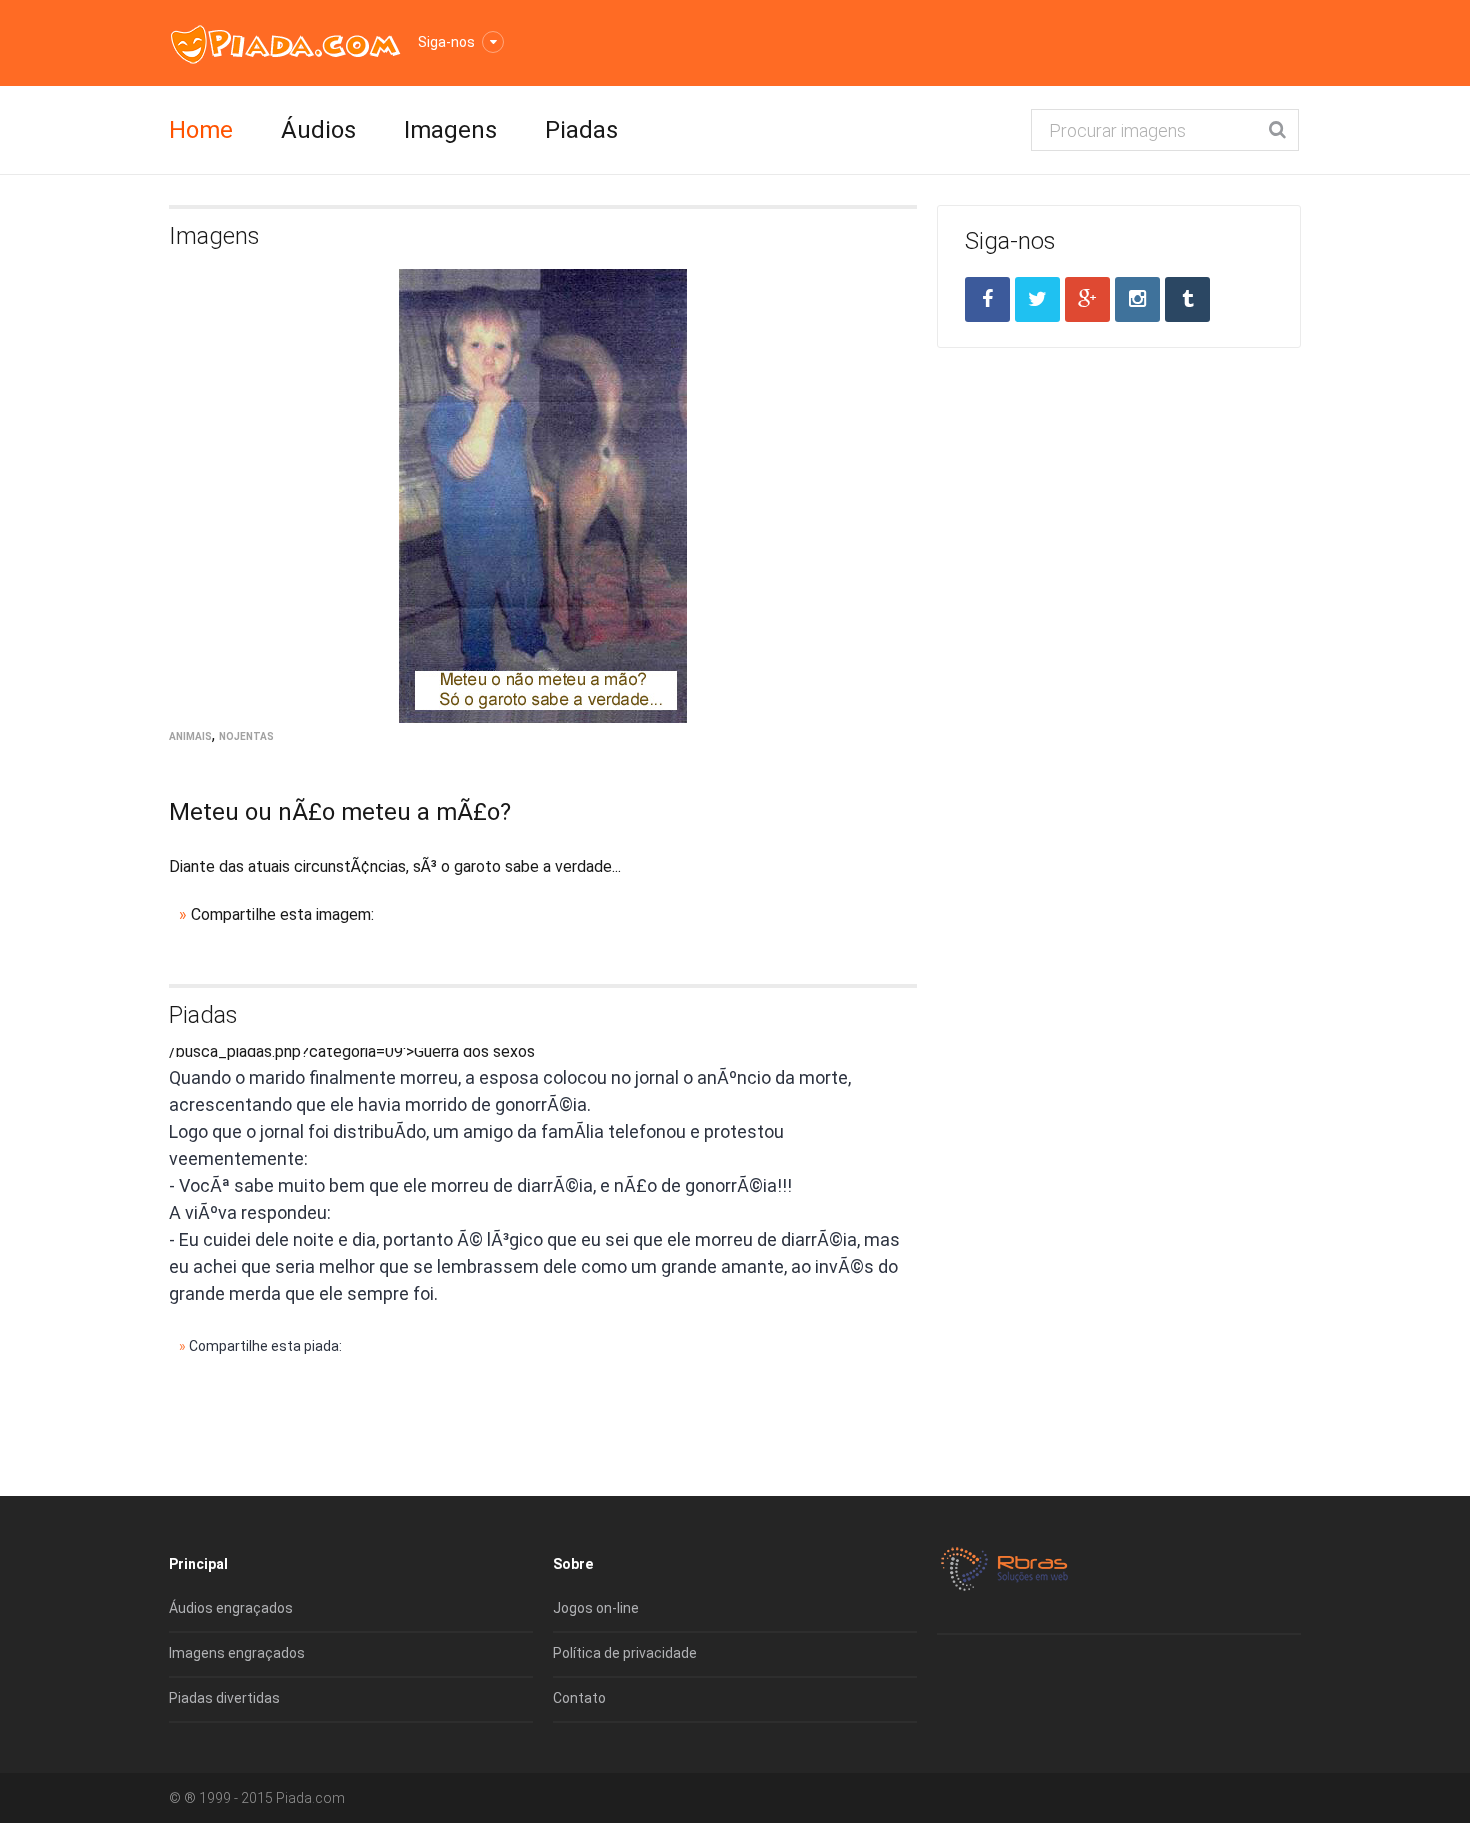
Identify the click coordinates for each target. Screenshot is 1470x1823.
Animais (190, 736)
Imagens (450, 130)
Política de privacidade (625, 1653)
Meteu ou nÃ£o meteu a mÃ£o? (340, 812)
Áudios (318, 130)
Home (201, 130)
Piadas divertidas (224, 1698)
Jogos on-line (596, 1608)
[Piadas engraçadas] (285, 43)
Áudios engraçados (231, 1608)
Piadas (581, 130)
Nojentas (246, 736)
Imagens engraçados (237, 1653)
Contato (579, 1698)
